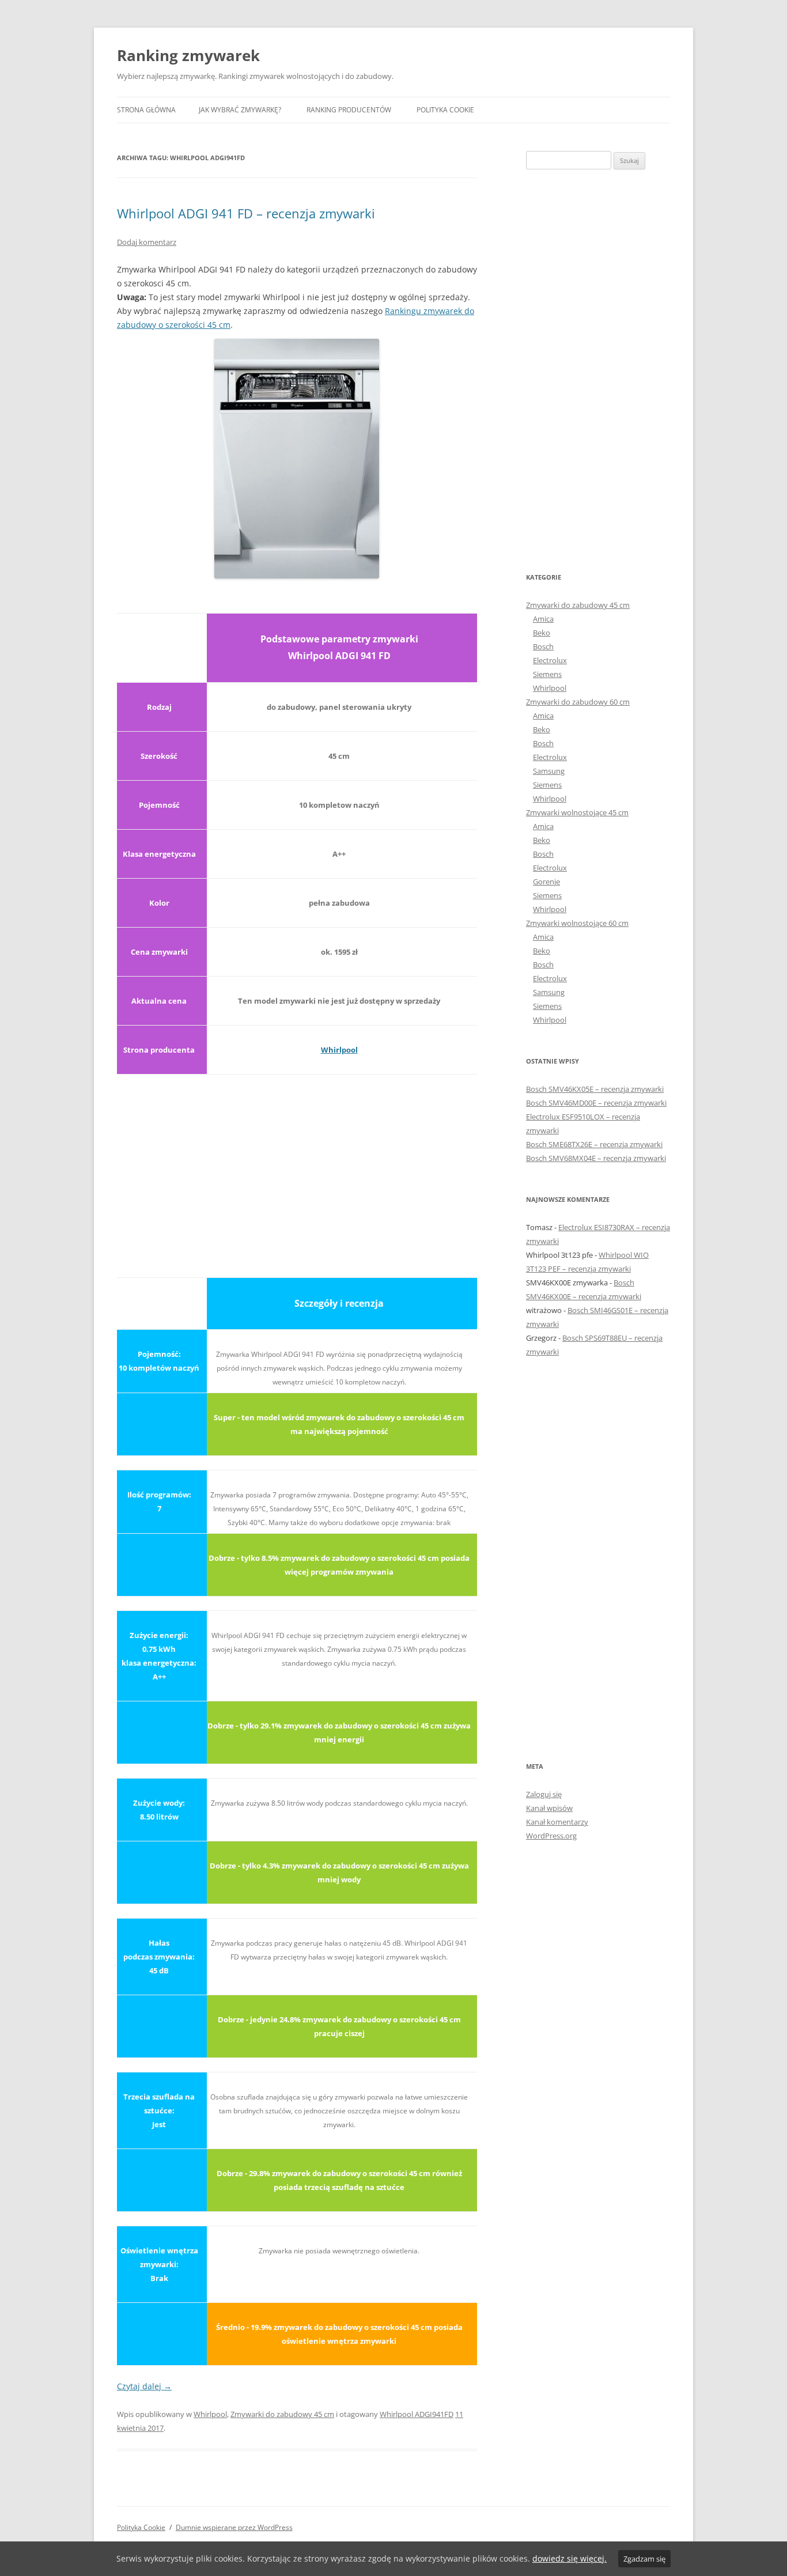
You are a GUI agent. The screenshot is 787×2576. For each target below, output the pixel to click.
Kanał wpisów (549, 1808)
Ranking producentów (349, 110)
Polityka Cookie (445, 110)
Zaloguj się (544, 1794)
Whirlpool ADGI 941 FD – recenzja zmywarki (246, 213)
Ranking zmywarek (188, 55)
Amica (543, 619)
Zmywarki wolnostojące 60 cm (577, 923)
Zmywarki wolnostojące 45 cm (577, 812)
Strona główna (146, 110)
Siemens (547, 674)
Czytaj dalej (144, 2386)
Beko (542, 633)
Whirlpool (339, 1050)
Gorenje (546, 882)
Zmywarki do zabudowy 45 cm (282, 2414)
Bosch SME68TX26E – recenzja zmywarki (594, 1144)
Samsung (549, 771)
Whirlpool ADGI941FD (417, 2414)
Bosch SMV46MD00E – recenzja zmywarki (596, 1103)
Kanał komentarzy (557, 1822)
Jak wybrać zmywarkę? (240, 110)
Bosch (543, 646)
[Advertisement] (297, 1169)
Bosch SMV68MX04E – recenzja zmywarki (596, 1158)
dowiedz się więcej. (570, 2558)
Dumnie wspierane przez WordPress (234, 2527)
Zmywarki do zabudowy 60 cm (578, 702)
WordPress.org (551, 1836)
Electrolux (550, 660)
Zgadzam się (644, 2559)
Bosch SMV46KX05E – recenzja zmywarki (595, 1089)
